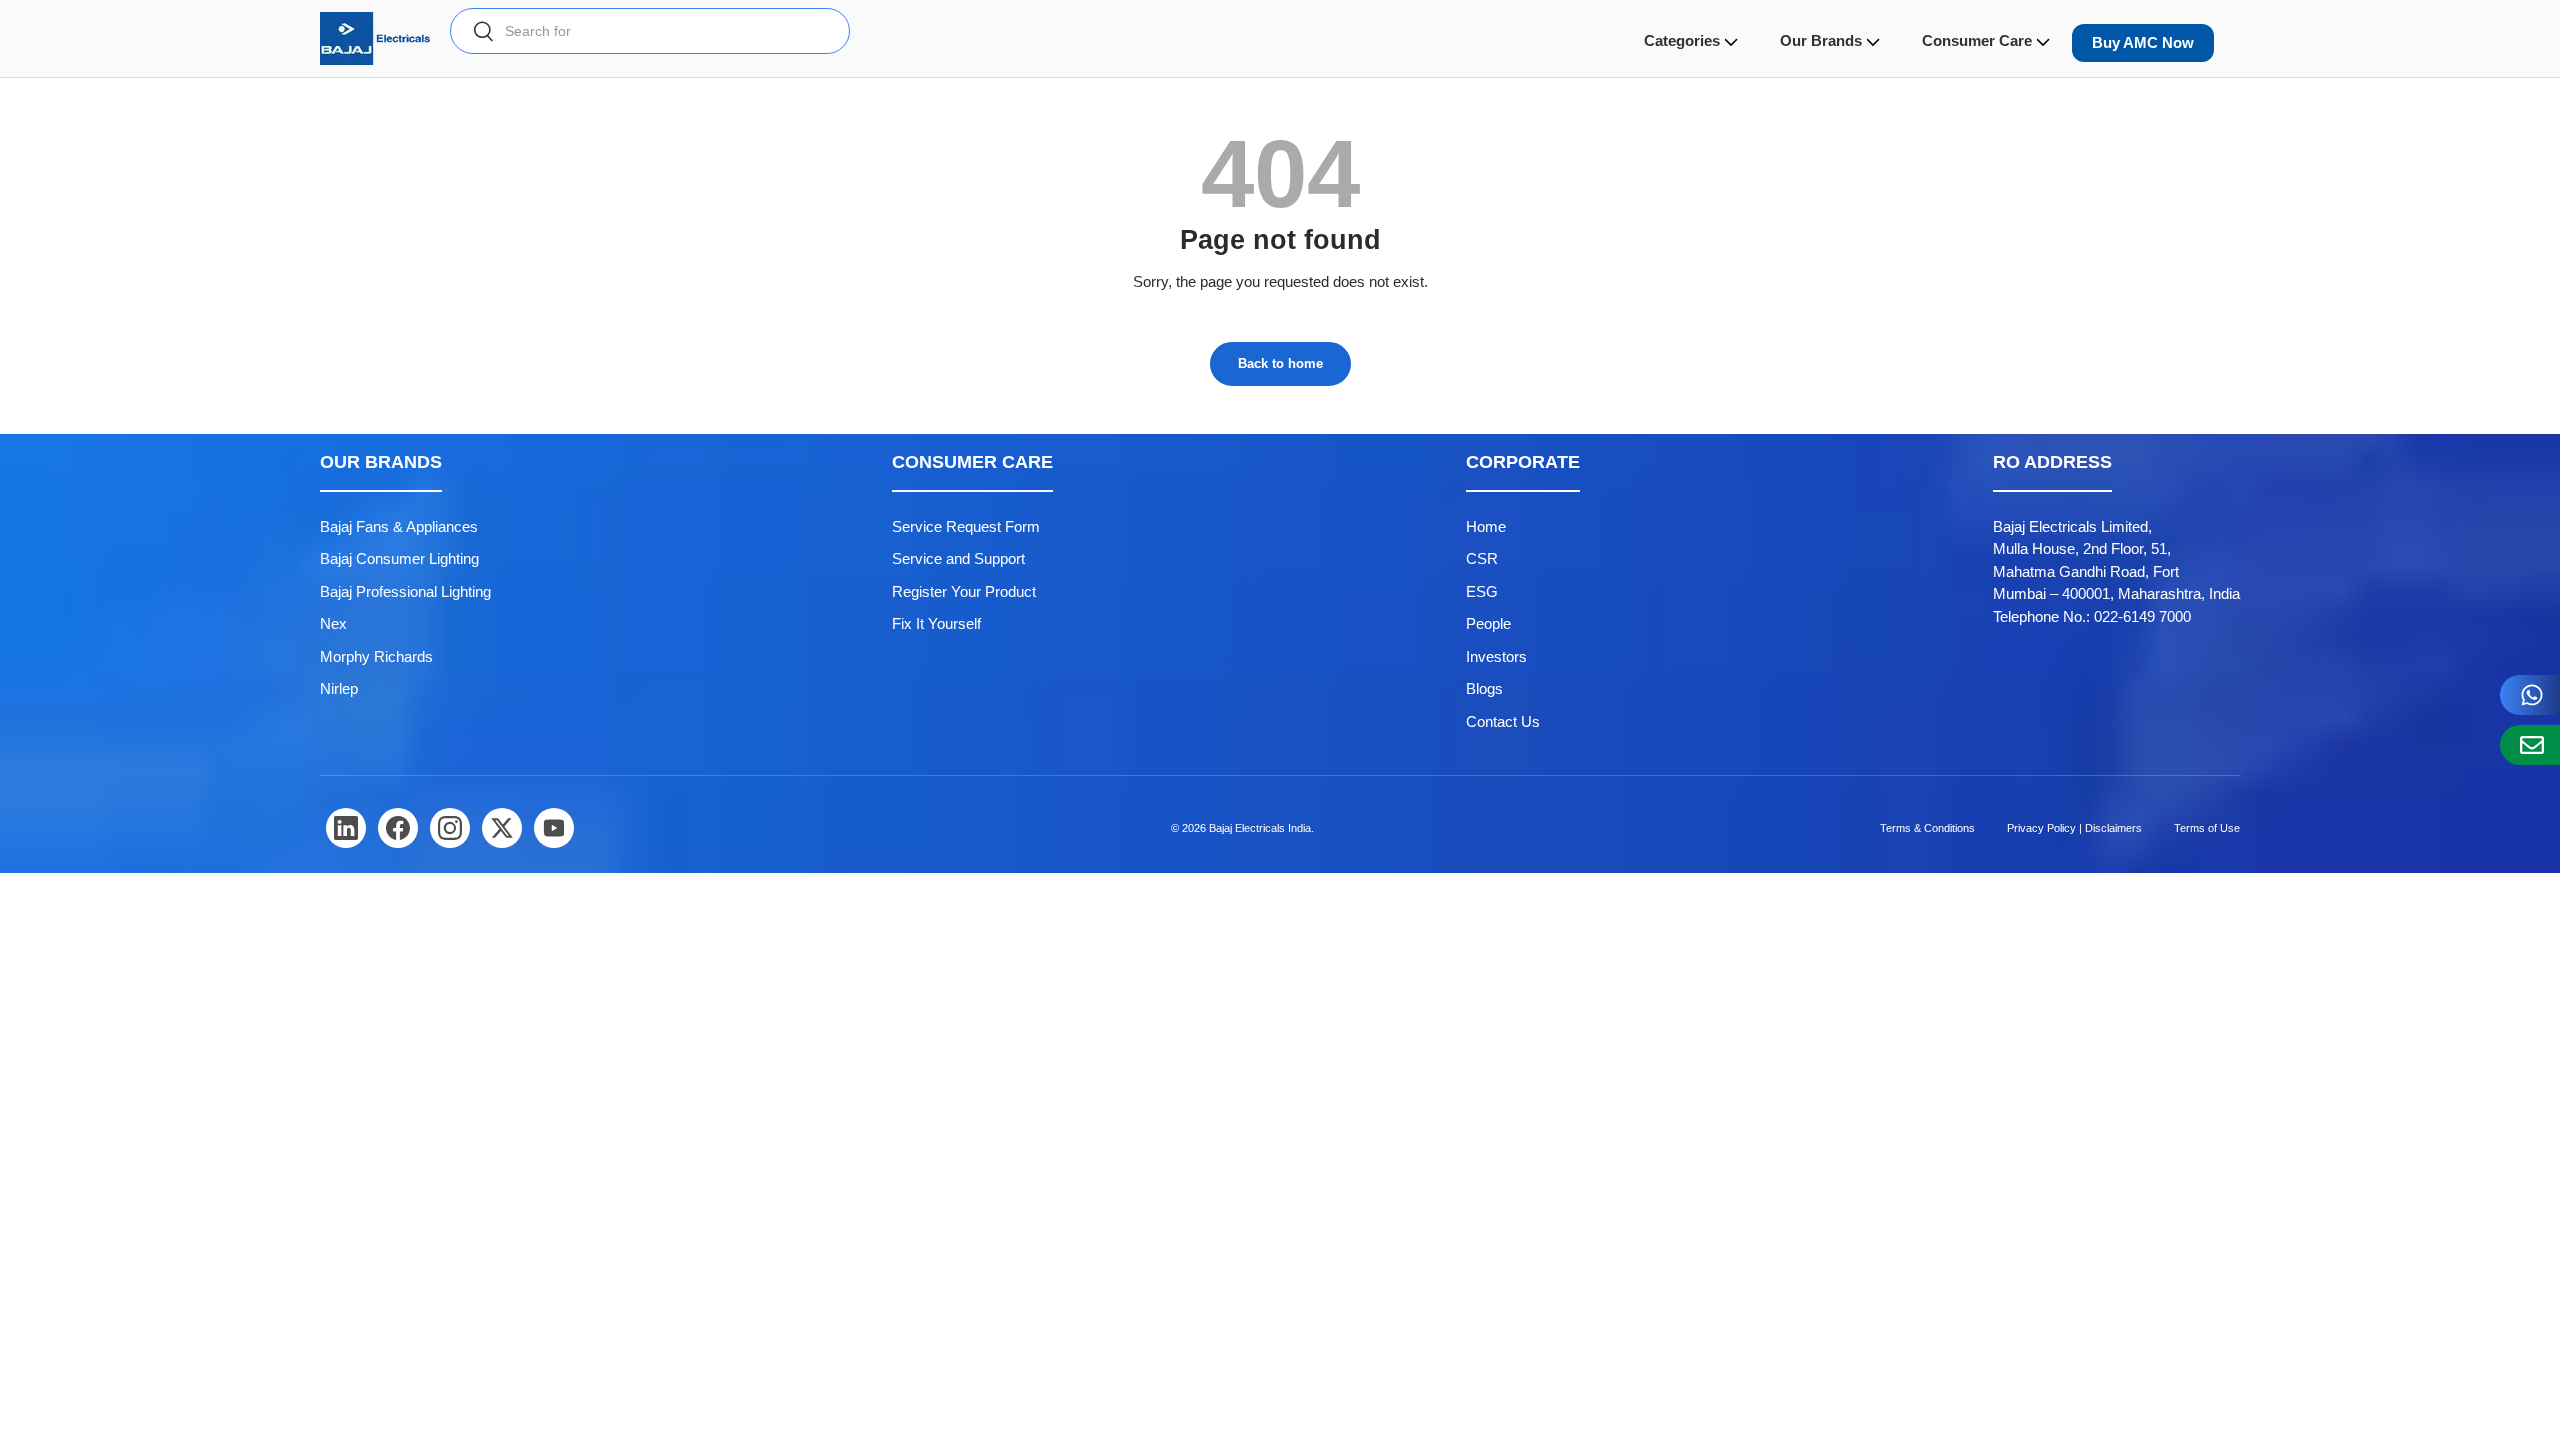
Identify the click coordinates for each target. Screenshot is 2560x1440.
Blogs (1484, 688)
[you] (554, 828)
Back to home (1280, 363)
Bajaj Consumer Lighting (399, 558)
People (1488, 623)
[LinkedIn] (346, 828)
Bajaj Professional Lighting (405, 591)
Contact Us (1503, 721)
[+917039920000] (2530, 695)
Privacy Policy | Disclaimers (2074, 828)
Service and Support (958, 558)
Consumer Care (1977, 40)
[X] (502, 828)
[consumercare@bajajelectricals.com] (2530, 745)
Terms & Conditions (1927, 828)
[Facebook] (398, 828)
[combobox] (650, 31)
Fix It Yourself (936, 623)
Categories (1682, 40)
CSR (1482, 558)
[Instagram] (450, 828)
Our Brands (1821, 40)
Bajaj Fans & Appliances (399, 526)
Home (1486, 526)
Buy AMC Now (2143, 42)
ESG (1482, 591)
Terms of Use (2207, 828)
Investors (1496, 656)
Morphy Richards (376, 656)
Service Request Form (966, 526)
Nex (333, 623)
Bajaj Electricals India (1260, 828)
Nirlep (339, 688)
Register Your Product (964, 591)
